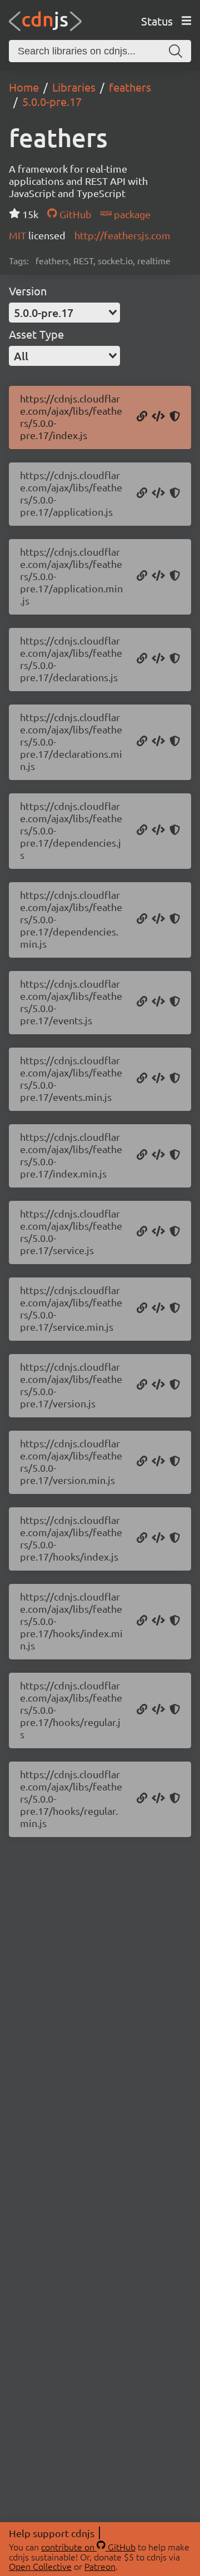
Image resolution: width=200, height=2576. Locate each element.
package (131, 214)
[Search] (176, 51)
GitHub (74, 214)
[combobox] (64, 313)
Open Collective (40, 2566)
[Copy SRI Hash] (175, 417)
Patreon (100, 2566)
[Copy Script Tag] (158, 417)
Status (157, 21)
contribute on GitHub (88, 2547)
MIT (19, 235)
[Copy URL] (142, 417)
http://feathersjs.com (122, 235)
